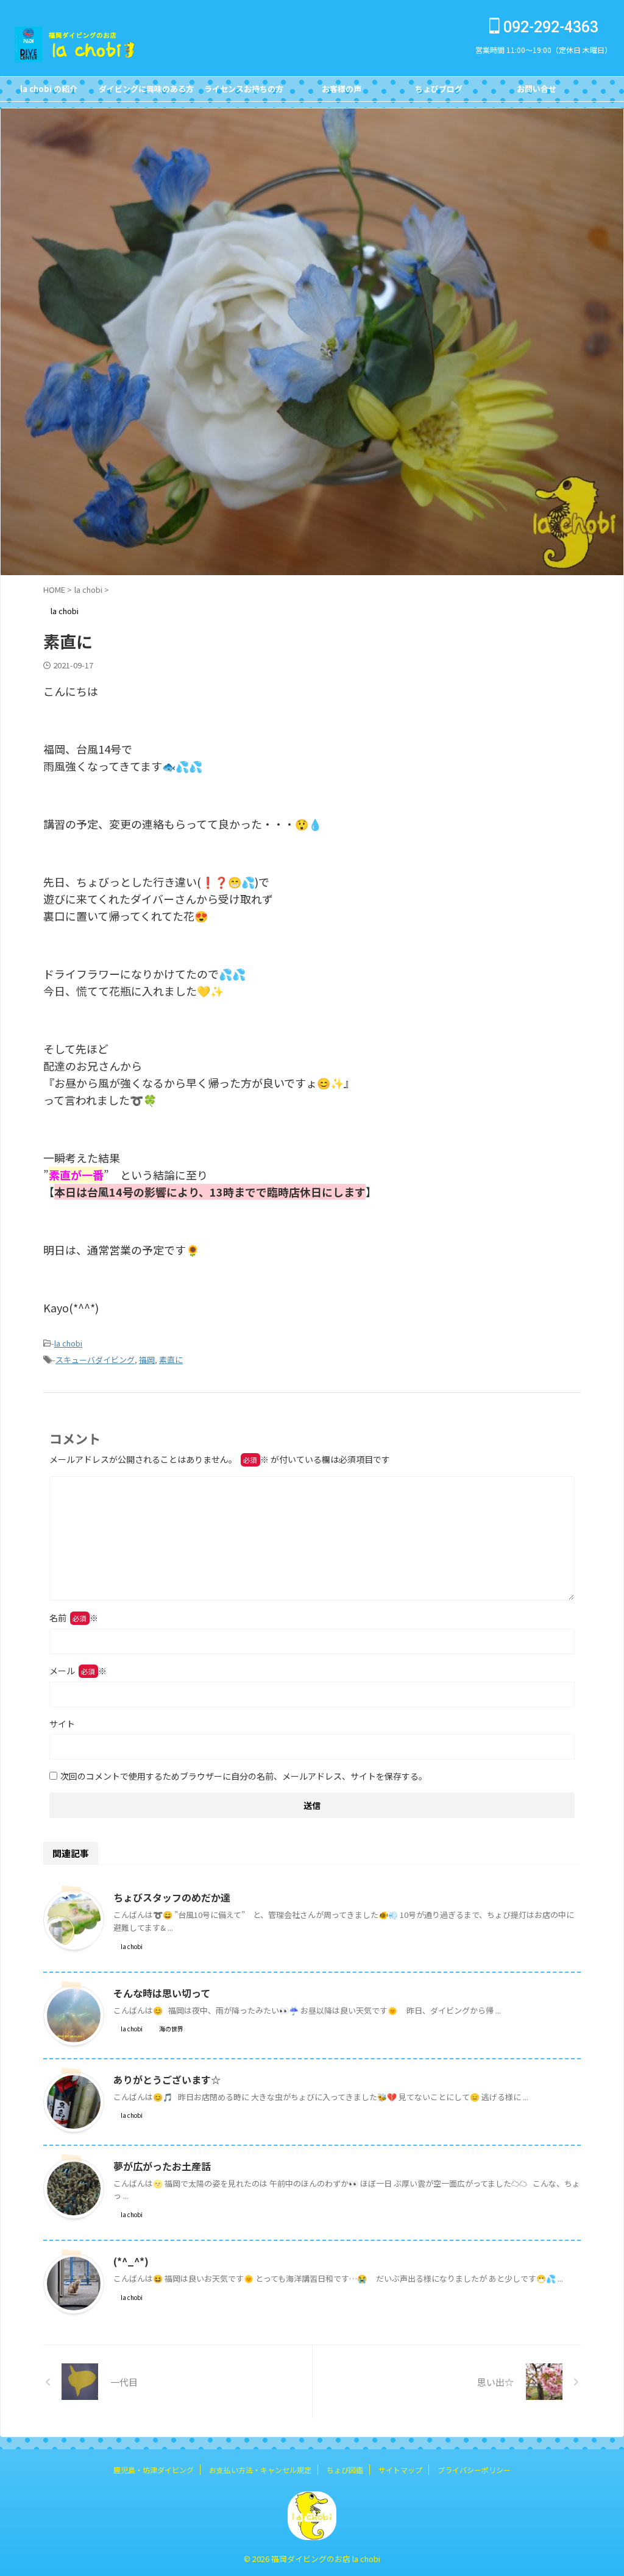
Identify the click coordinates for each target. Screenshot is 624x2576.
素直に (171, 1360)
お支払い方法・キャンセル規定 (260, 2470)
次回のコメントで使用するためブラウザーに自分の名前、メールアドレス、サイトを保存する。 (244, 1776)
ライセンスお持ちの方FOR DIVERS (244, 92)
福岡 (147, 1360)
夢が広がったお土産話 (162, 2166)
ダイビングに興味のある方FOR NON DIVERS (146, 92)
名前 (74, 1618)
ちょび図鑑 (345, 2470)
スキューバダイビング (95, 1360)
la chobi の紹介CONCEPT (49, 92)
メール (78, 1671)
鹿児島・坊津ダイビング (154, 2470)
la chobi (68, 1343)
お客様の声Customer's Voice (341, 92)
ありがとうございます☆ (167, 2079)
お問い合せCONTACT (537, 92)
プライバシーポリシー (474, 2470)
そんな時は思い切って (162, 1993)
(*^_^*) (131, 2261)
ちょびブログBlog (439, 92)
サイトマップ (400, 2470)
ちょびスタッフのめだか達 (172, 1897)
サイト (62, 1724)
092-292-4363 (549, 27)
